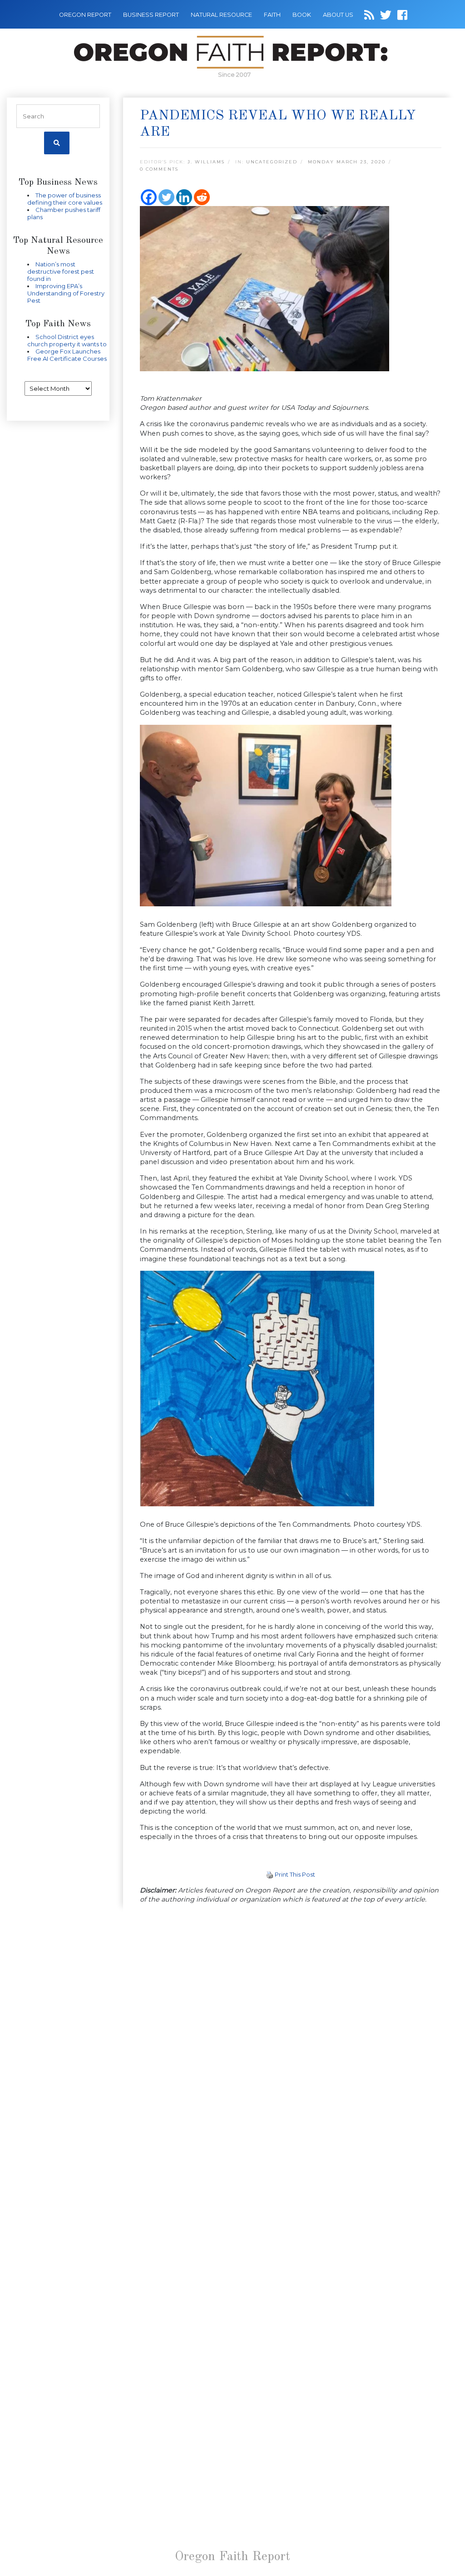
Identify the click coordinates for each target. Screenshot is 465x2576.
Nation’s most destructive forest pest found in (61, 271)
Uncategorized (272, 162)
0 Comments (159, 169)
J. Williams (206, 162)
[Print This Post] (270, 1874)
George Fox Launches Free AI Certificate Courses (67, 355)
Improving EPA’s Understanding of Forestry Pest (66, 293)
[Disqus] (291, 2030)
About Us (338, 15)
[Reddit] (202, 197)
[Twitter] (166, 197)
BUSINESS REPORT (151, 15)
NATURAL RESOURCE (221, 15)
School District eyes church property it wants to (67, 340)
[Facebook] (149, 197)
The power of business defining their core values (65, 199)
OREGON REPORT (85, 15)
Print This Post (295, 1874)
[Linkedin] (184, 197)
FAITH (272, 15)
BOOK (302, 15)
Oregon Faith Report (232, 2557)
